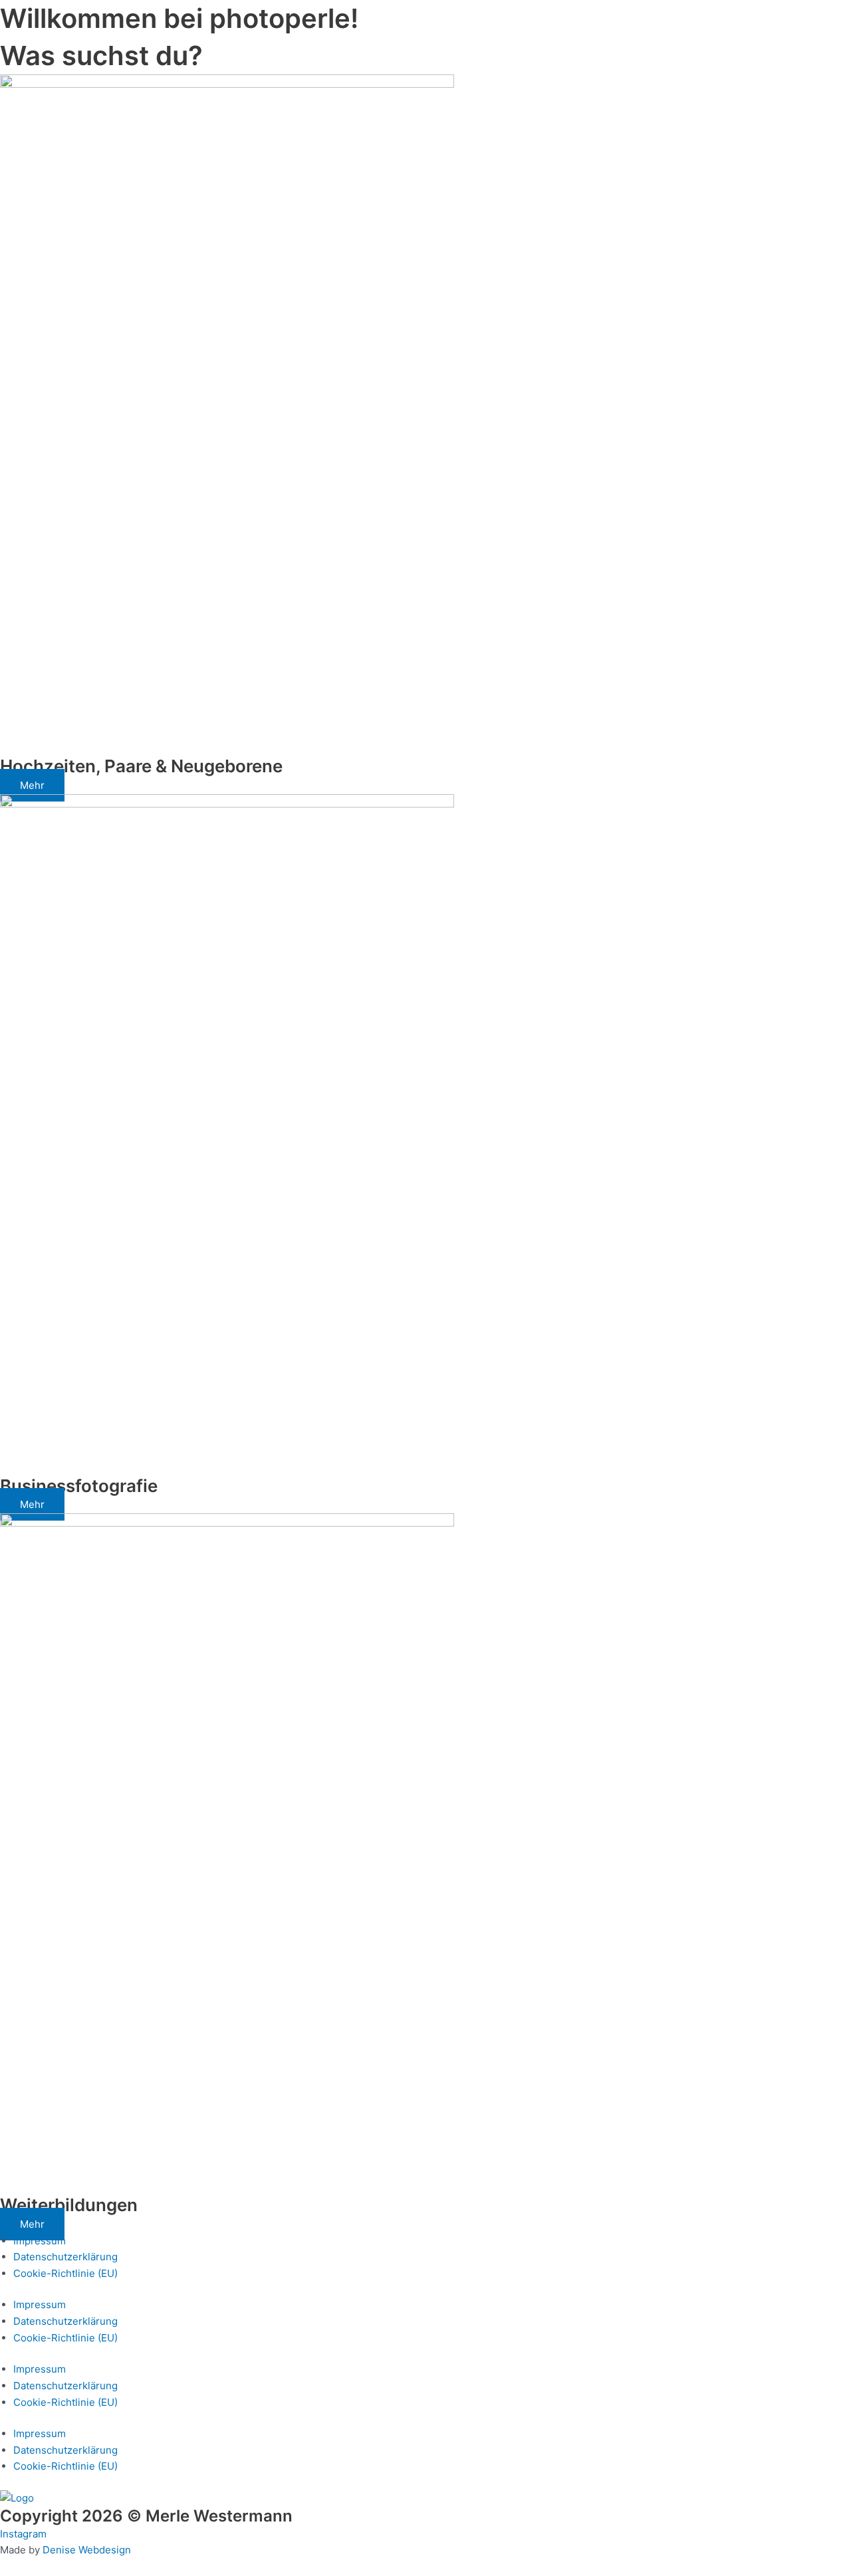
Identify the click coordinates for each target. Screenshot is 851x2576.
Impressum (40, 2241)
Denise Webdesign (87, 2550)
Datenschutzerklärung (65, 2257)
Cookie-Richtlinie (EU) (65, 2273)
